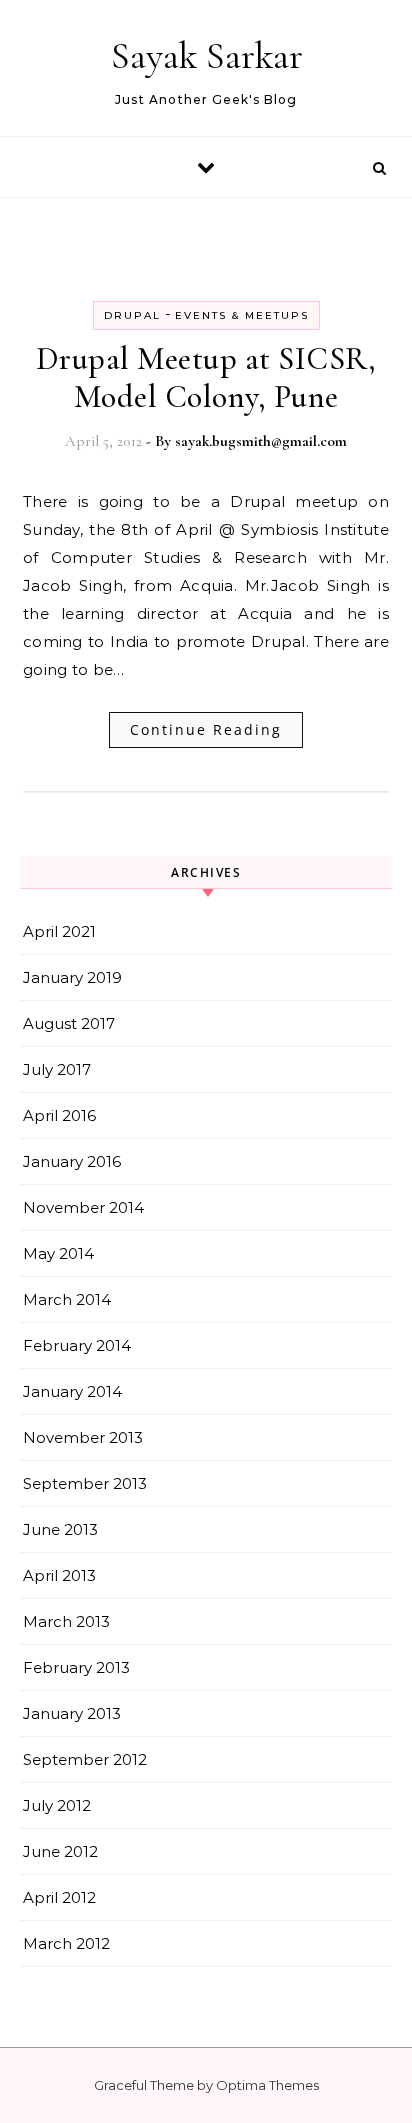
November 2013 (83, 1437)
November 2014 (83, 1207)
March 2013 (66, 1621)
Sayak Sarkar (207, 56)
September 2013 (85, 1483)
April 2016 (59, 1115)
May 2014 (58, 1253)
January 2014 (72, 1391)
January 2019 (72, 977)
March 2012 (66, 1943)
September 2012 (85, 1759)
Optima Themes (267, 2085)
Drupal (132, 315)
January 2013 (72, 1713)
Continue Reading (206, 729)
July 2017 (57, 1069)
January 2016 (72, 1161)
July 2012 (57, 1805)
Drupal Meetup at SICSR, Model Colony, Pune (206, 377)
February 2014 (77, 1345)
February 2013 (76, 1667)
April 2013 (59, 1575)
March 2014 (67, 1299)
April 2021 (59, 931)
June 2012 (60, 1851)
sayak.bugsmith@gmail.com (261, 441)
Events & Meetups (242, 315)
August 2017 (69, 1023)
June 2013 (60, 1529)
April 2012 (59, 1897)
